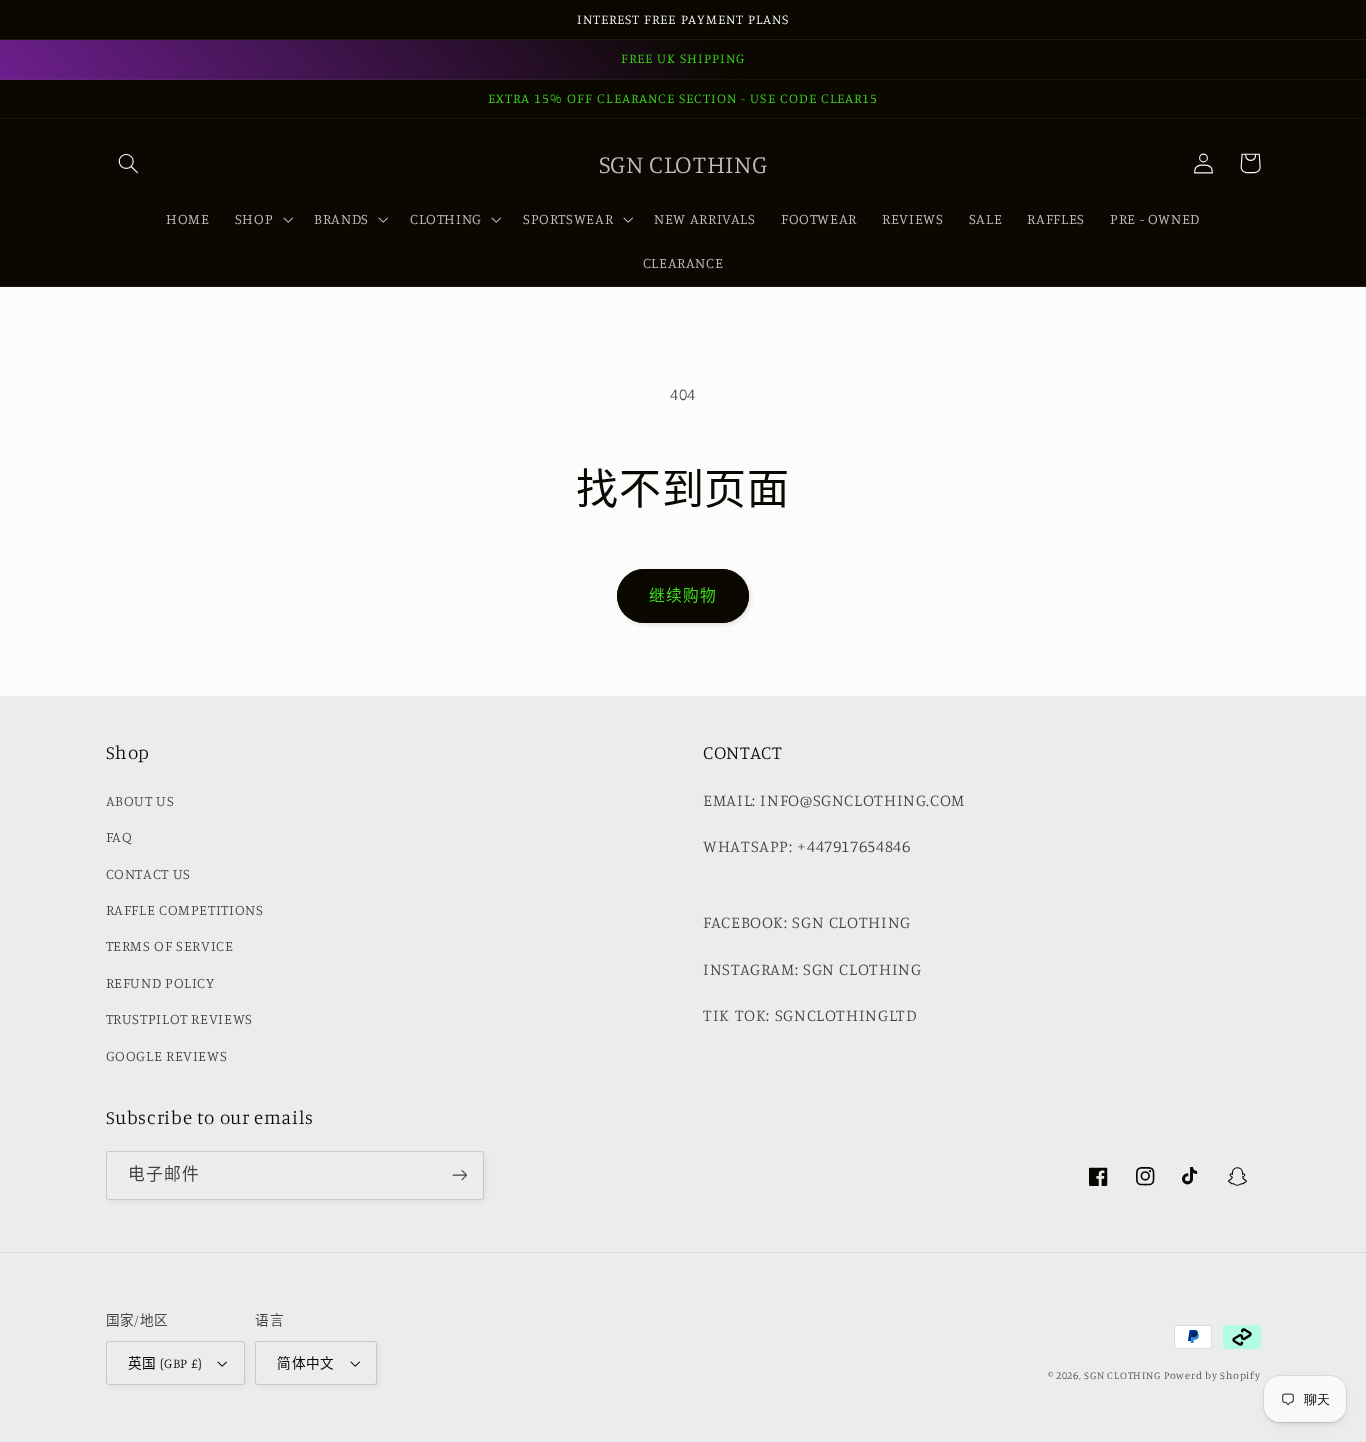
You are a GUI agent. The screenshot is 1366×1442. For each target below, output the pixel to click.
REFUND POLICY (160, 982)
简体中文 (306, 1363)
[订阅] (459, 1175)
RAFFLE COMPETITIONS (185, 909)
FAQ (119, 836)
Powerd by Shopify (1212, 1375)
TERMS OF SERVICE (170, 945)
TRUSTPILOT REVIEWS (179, 1018)
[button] (129, 163)
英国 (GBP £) (165, 1363)
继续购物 (683, 595)
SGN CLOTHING (1122, 1375)
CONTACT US (148, 873)
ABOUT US (140, 800)
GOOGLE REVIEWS (167, 1055)
